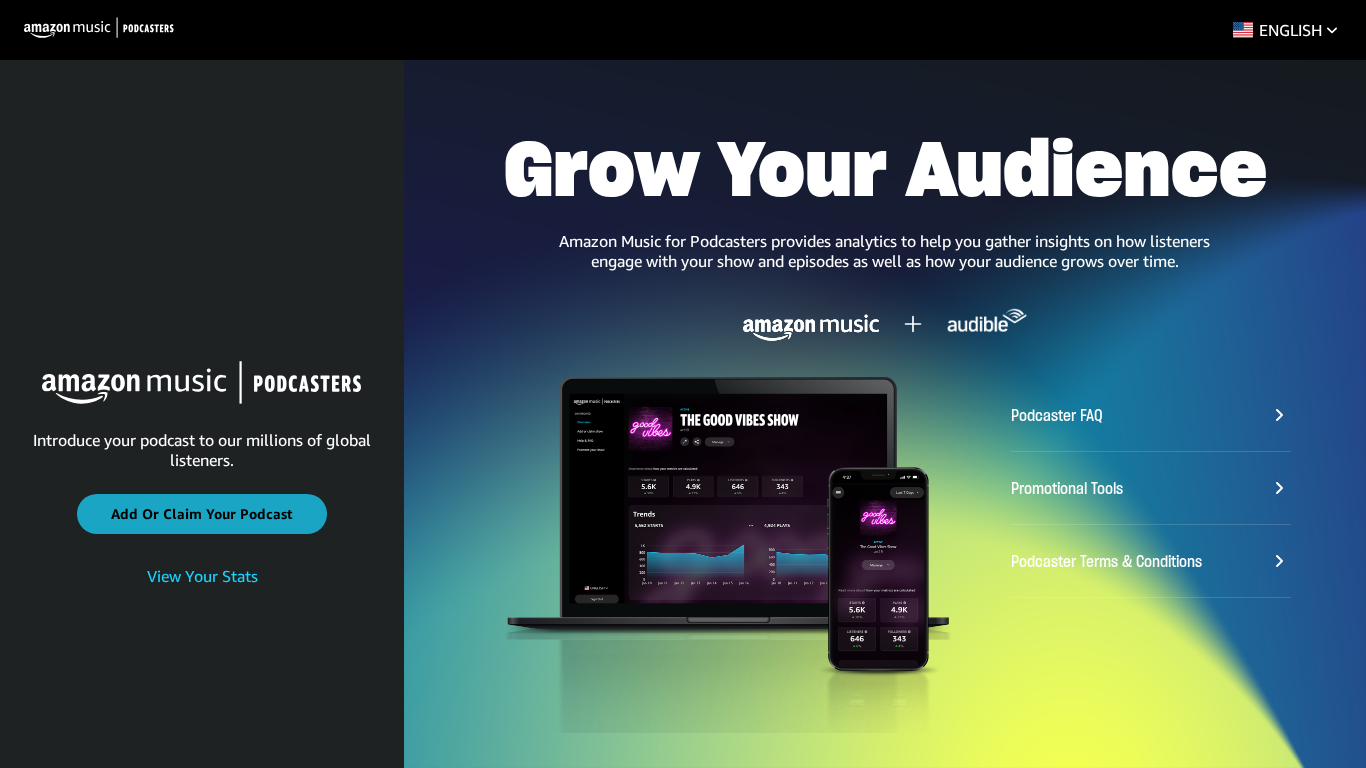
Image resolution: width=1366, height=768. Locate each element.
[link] (202, 577)
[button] (202, 514)
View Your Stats (202, 576)
